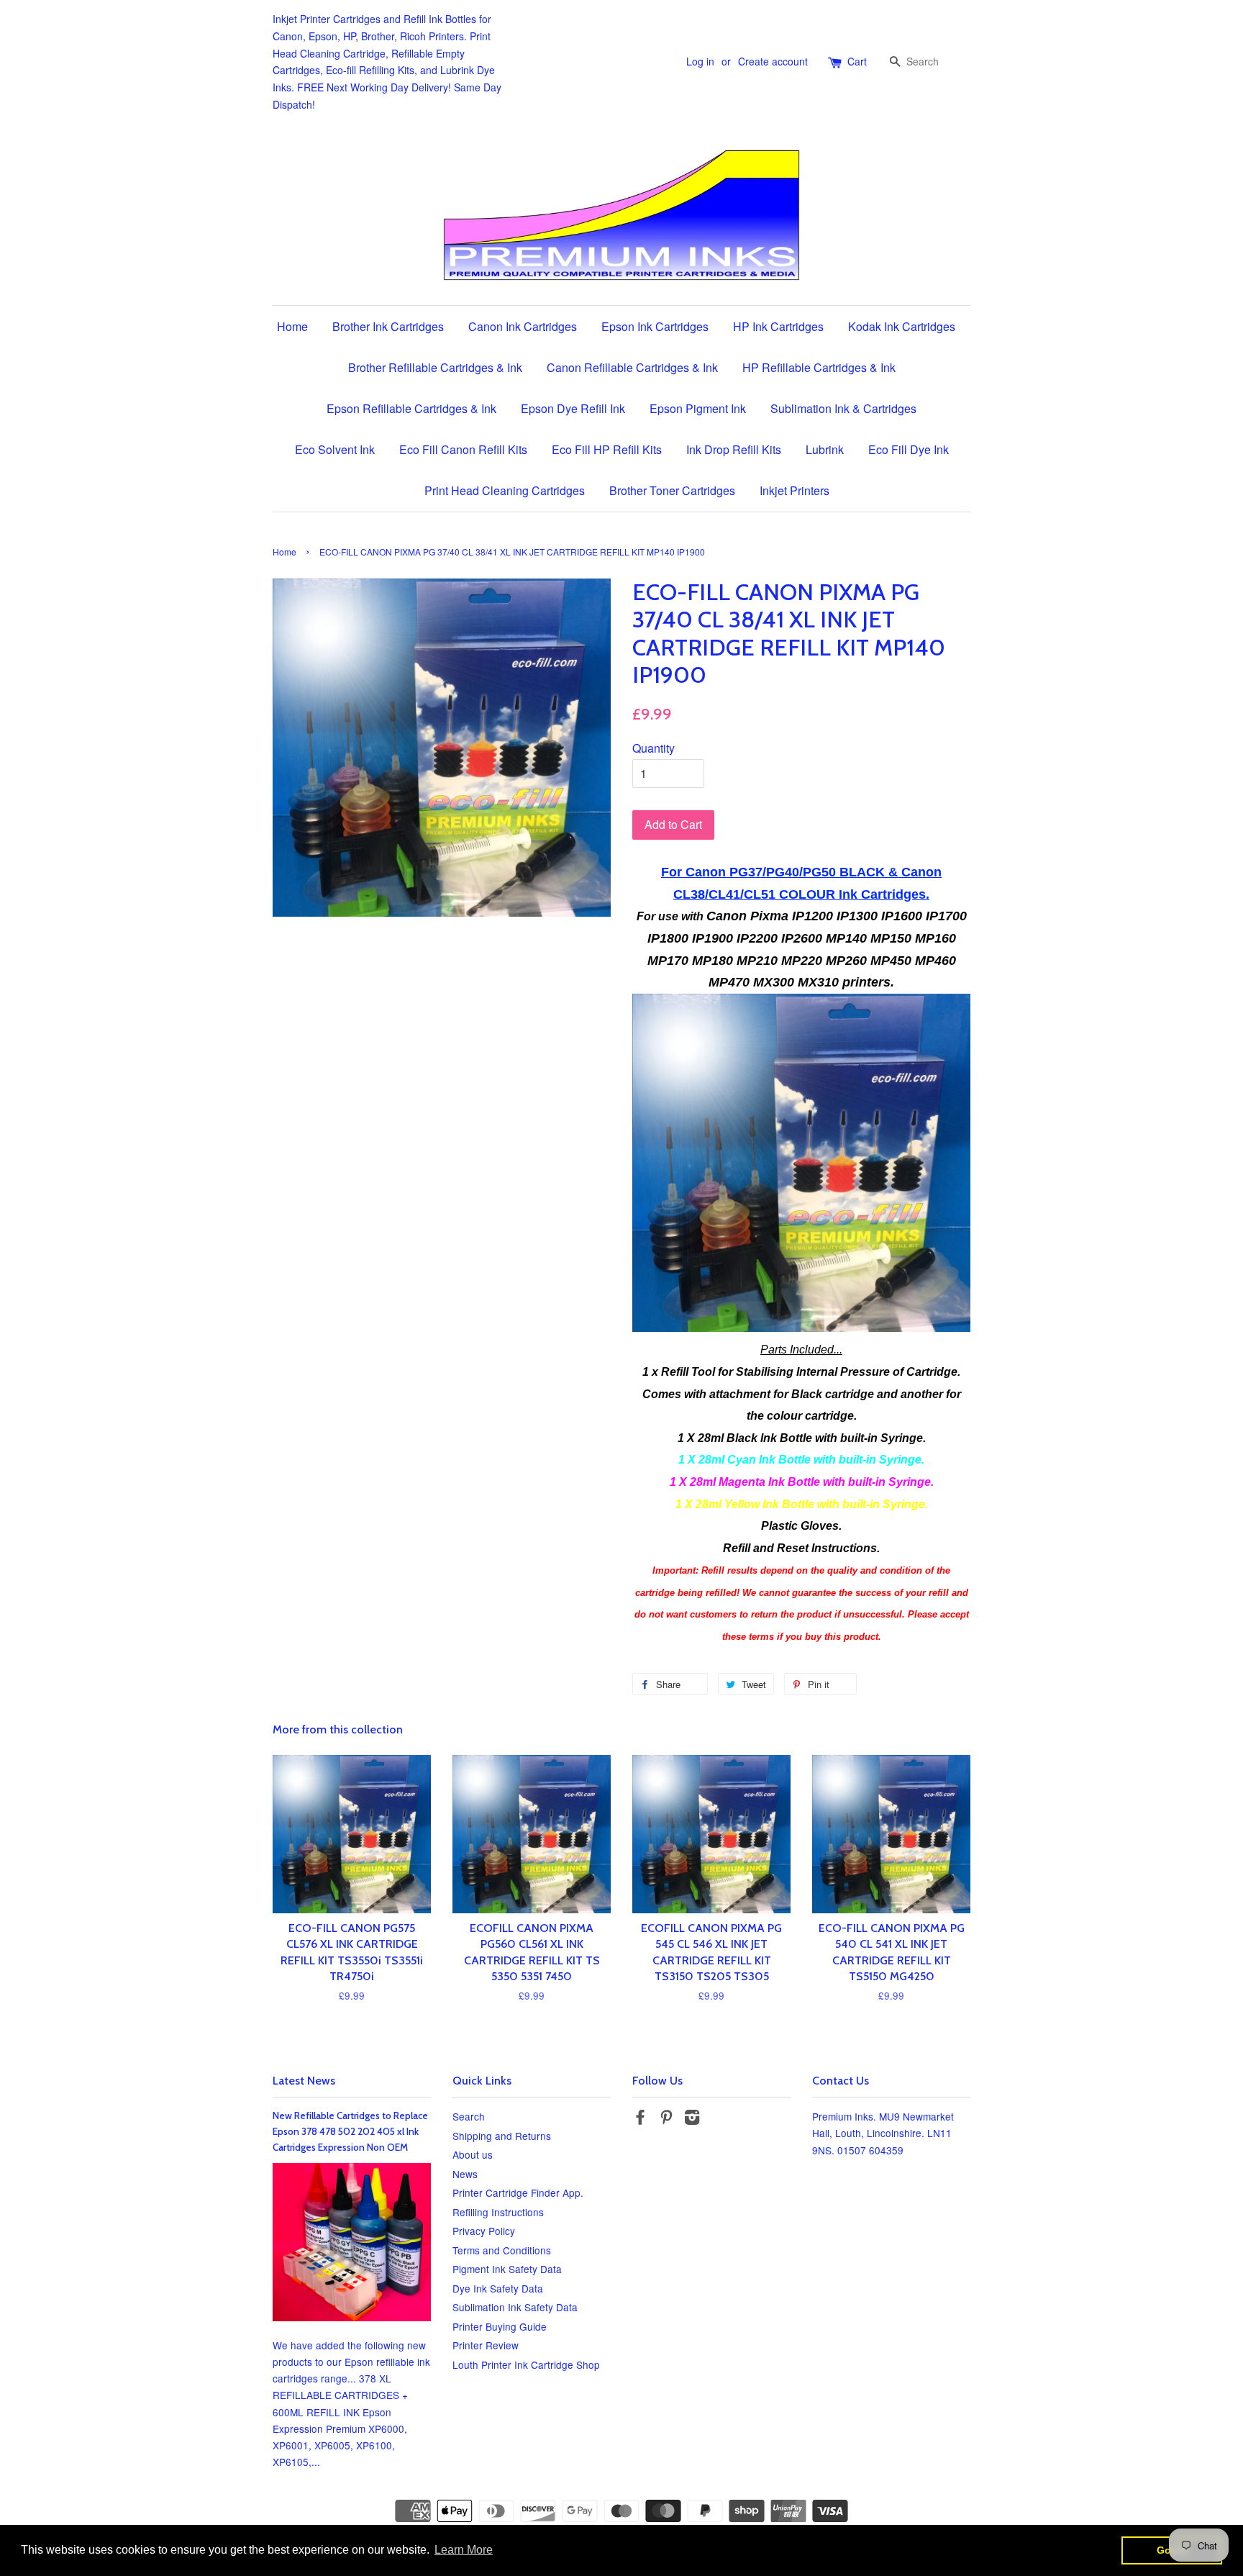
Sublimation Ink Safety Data (515, 2307)
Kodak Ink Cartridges (902, 326)
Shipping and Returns (502, 2136)
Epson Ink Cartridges (655, 326)
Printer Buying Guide (500, 2326)
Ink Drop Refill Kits (734, 449)
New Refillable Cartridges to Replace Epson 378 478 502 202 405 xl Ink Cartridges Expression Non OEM (350, 2131)
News (465, 2174)
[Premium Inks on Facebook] (640, 2119)
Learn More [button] (464, 2550)
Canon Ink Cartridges (523, 326)
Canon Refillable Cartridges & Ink (632, 367)
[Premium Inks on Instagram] (692, 2119)
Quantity (654, 748)
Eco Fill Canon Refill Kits (463, 449)
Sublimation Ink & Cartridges (843, 408)
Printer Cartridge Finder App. (518, 2192)
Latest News (304, 2081)
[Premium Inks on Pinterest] (666, 2119)
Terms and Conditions (502, 2250)
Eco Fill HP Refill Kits (607, 449)
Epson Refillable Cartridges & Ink (411, 408)
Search (469, 2116)
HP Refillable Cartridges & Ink (819, 367)
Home (292, 326)
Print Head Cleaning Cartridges (505, 490)
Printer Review (486, 2345)
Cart (857, 61)
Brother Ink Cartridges (388, 326)
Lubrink (825, 449)
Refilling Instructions (498, 2212)
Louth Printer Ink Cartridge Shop (526, 2364)
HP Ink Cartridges (778, 326)
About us (473, 2154)
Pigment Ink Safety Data (507, 2269)
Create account (773, 61)
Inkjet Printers (794, 490)
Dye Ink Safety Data (498, 2288)
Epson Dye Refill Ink (573, 408)
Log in (700, 61)
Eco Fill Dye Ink (909, 449)
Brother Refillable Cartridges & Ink (435, 367)
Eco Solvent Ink (335, 449)
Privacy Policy (484, 2231)
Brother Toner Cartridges (672, 490)
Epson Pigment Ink (698, 408)
